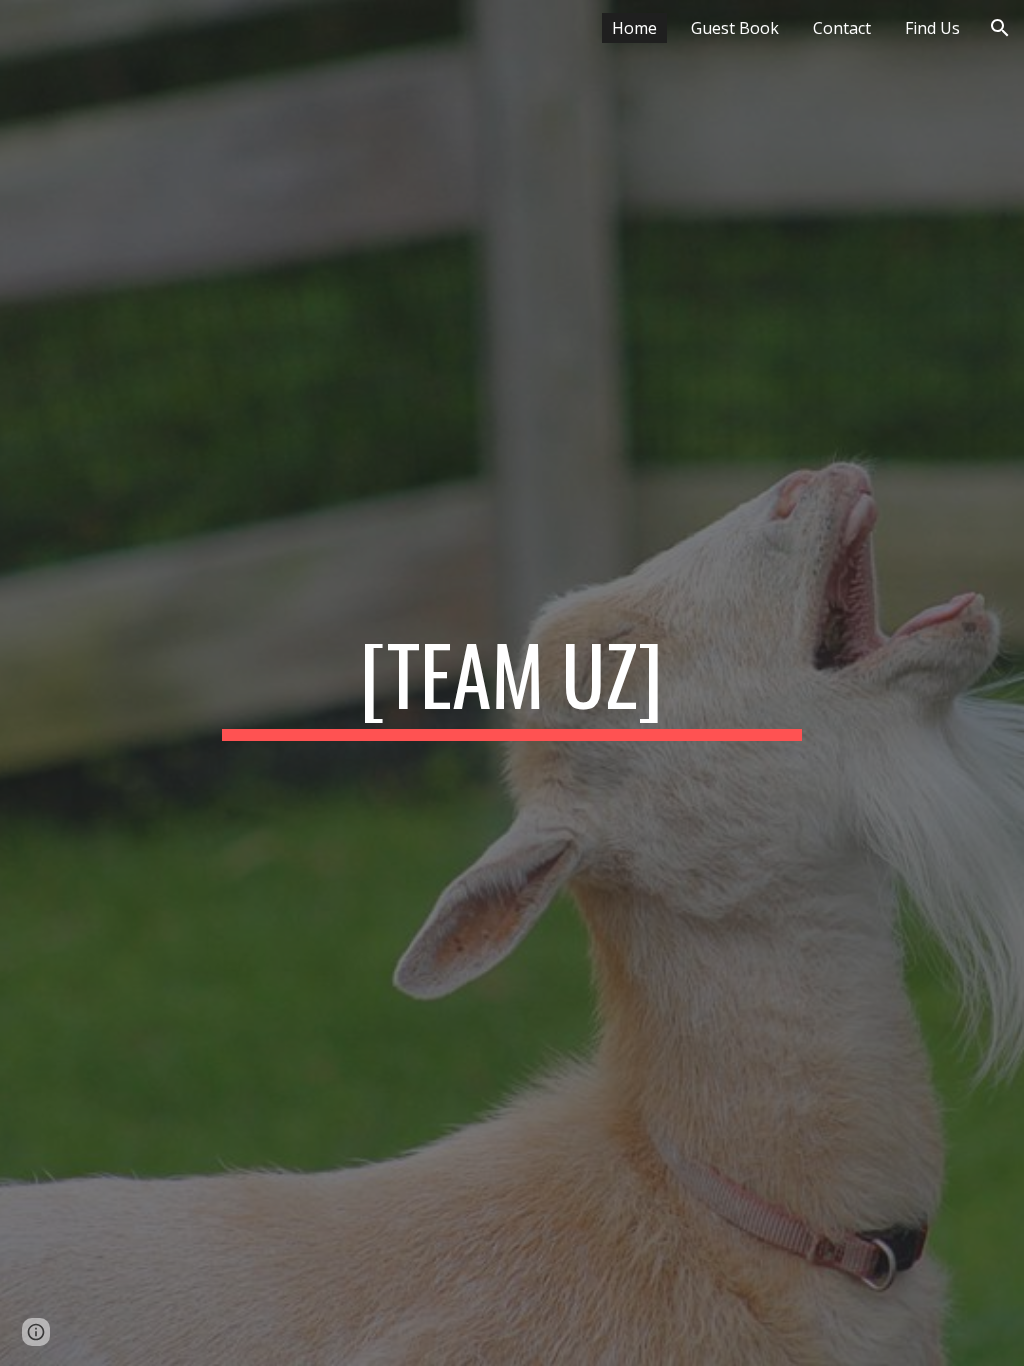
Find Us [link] (932, 28)
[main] (511, 683)
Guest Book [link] (735, 28)
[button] (1000, 28)
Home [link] (634, 28)
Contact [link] (842, 28)
